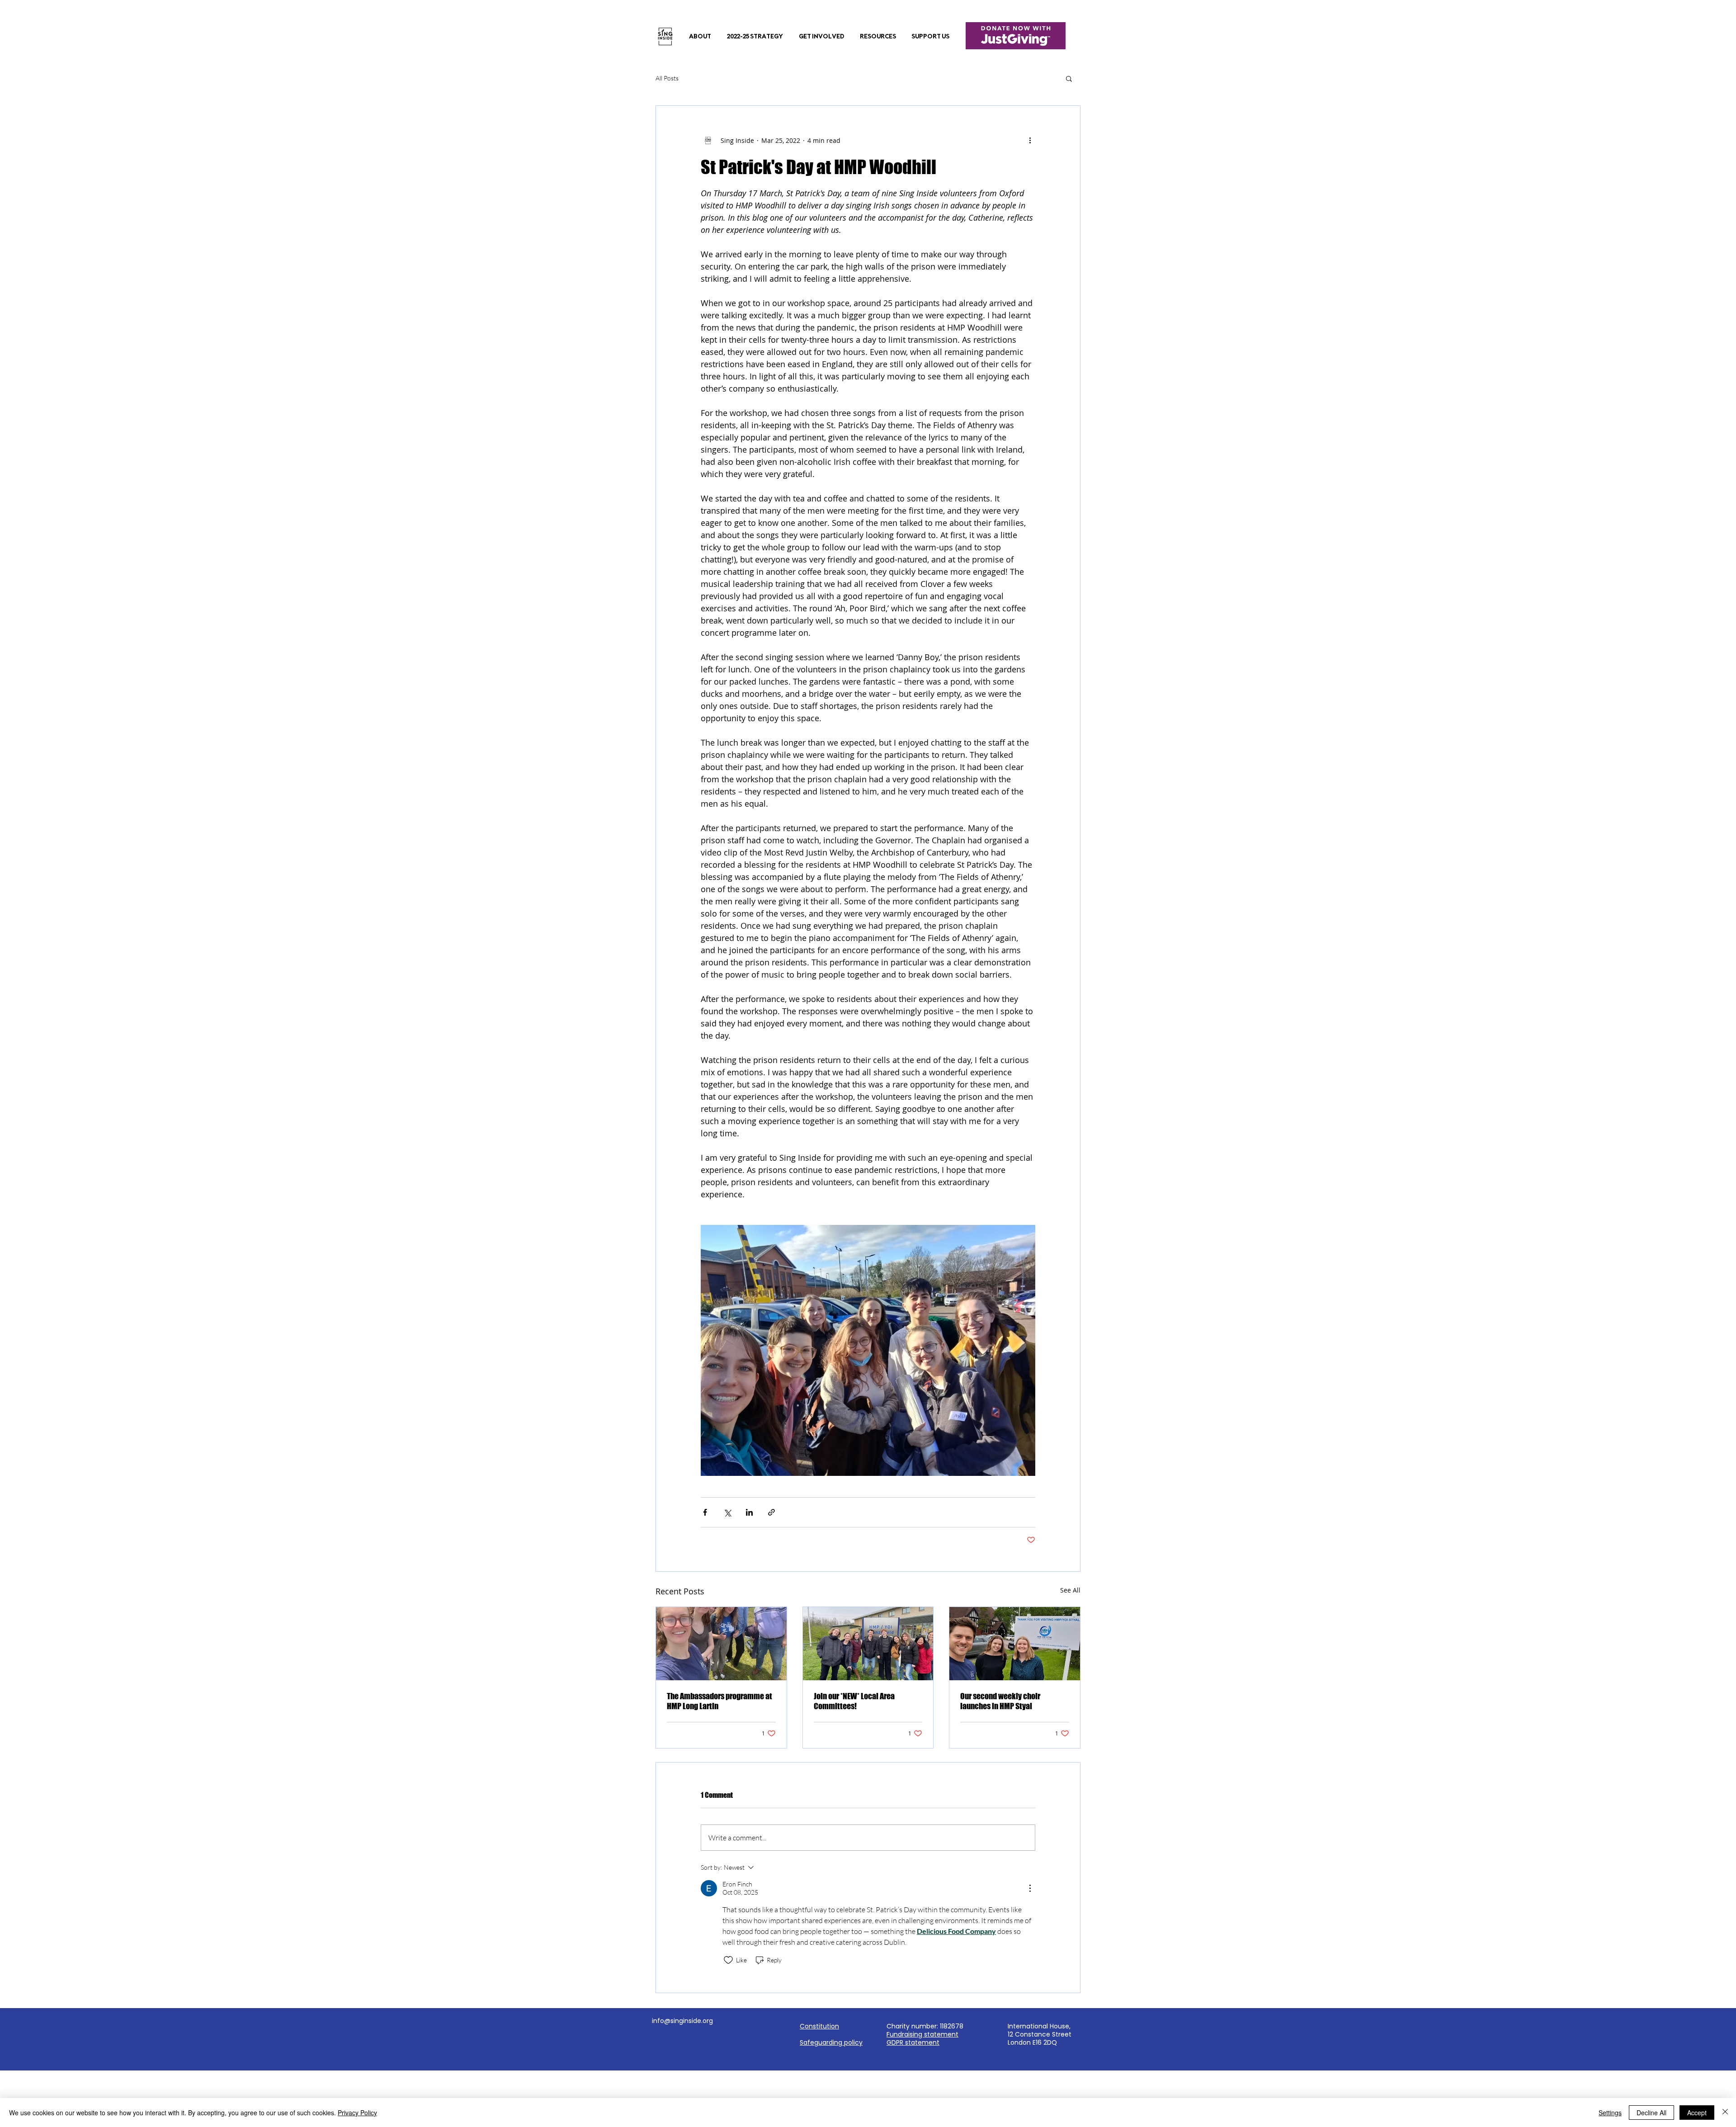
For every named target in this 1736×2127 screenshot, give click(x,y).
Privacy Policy (357, 2113)
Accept (1697, 2113)
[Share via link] (771, 1512)
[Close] (1725, 2113)
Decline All (1651, 2113)
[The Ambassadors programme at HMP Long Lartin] (721, 1644)
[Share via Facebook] (705, 1512)
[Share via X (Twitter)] (727, 1512)
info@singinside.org (682, 2021)
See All (1070, 1590)
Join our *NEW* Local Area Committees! (854, 1701)
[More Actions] (1030, 1888)
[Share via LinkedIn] (749, 1512)
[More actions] (1030, 140)
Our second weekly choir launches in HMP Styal (1000, 1701)
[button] (700, 37)
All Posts (667, 78)
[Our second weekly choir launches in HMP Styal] (1015, 1644)
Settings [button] (1610, 2113)
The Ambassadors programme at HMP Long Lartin (719, 1701)
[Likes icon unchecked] (728, 1960)
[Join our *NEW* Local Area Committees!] (868, 1644)
